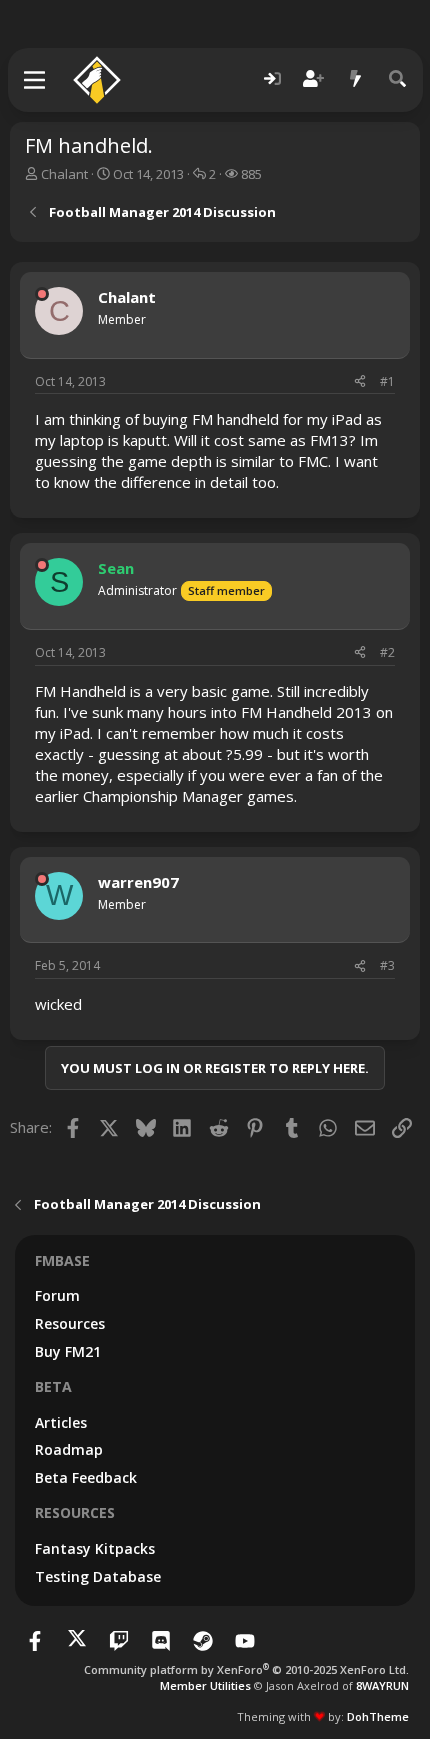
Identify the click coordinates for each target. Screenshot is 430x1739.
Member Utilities (205, 1685)
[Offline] (42, 294)
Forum (57, 1295)
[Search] (398, 79)
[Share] (360, 382)
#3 (387, 965)
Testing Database (98, 1576)
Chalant (64, 174)
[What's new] (356, 79)
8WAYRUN (382, 1685)
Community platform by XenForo (246, 1669)
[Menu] (35, 80)
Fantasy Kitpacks (95, 1548)
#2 (387, 652)
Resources (70, 1323)
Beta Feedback (86, 1477)
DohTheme (378, 1716)
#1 (387, 381)
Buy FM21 (68, 1351)
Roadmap (69, 1449)
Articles (61, 1422)
